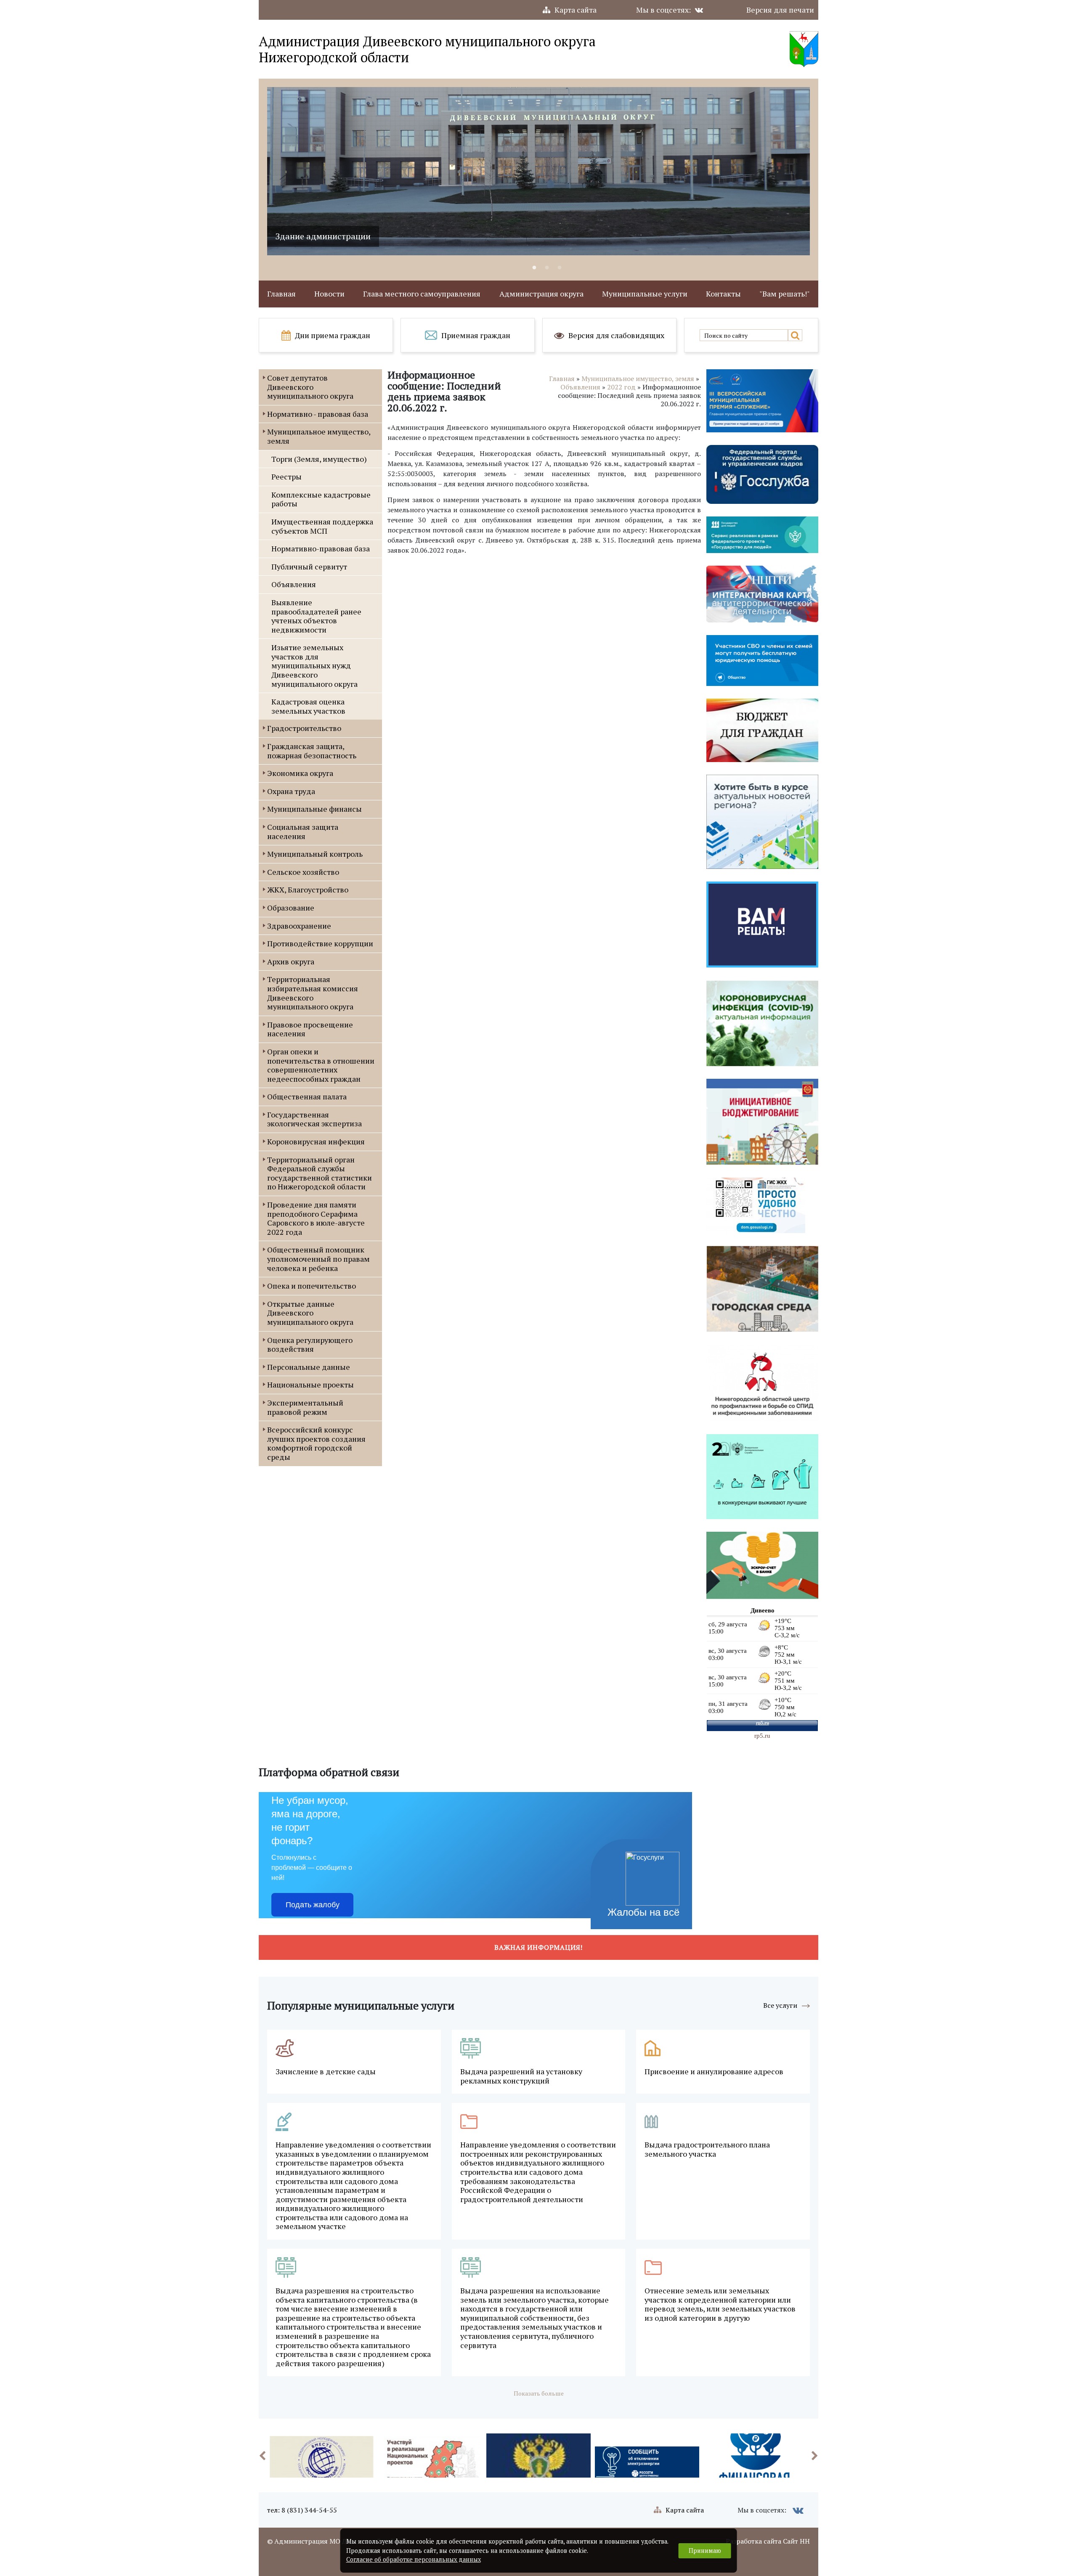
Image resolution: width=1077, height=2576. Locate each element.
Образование (291, 908)
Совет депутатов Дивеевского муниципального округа (310, 387)
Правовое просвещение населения (310, 1029)
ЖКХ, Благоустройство (308, 890)
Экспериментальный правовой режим (305, 1407)
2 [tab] (547, 268)
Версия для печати (780, 10)
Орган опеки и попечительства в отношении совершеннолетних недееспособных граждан (321, 1065)
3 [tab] (560, 268)
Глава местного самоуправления (422, 294)
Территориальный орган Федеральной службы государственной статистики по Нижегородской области (320, 1173)
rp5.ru (762, 1736)
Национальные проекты (310, 1385)
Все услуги (780, 2005)
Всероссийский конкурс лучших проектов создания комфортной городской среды (316, 1443)
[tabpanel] (719, 171)
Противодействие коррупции (320, 943)
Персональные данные (309, 1367)
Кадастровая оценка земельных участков (308, 706)
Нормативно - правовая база (318, 414)
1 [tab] (534, 268)
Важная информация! (538, 1947)
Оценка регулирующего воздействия (310, 1345)
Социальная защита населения (303, 831)
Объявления (294, 584)
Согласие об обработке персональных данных (414, 2559)
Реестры (286, 477)
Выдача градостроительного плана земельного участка (707, 2149)
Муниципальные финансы (314, 809)
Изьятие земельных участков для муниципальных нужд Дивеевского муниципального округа (314, 665)
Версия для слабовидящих (616, 335)
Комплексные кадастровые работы (321, 499)
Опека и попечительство (312, 1286)
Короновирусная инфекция (316, 1141)
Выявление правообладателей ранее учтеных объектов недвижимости (316, 616)
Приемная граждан (476, 335)
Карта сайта (576, 10)
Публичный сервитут (309, 567)
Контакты (723, 294)
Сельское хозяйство (303, 872)
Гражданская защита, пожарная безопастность (312, 751)
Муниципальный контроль (315, 854)
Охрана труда (291, 791)
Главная (281, 294)
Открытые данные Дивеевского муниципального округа (310, 1313)
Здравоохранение (299, 926)
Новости (329, 294)
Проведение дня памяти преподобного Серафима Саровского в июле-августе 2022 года (316, 1218)
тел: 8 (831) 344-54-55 (302, 2510)
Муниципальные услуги (645, 294)
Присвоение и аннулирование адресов (714, 2072)
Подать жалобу (313, 1905)
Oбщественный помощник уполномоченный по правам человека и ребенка (318, 1259)
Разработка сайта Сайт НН (768, 2541)
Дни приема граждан (333, 335)
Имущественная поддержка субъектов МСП (322, 526)
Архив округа (291, 961)
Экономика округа (300, 773)
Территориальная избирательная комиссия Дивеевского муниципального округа (313, 993)
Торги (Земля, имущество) (319, 459)
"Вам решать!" (785, 294)
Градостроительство (304, 728)
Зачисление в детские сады (326, 2072)
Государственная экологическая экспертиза (314, 1119)
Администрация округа (541, 294)
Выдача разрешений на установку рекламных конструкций (521, 2076)
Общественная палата (307, 1096)
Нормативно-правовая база (321, 548)
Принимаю (705, 2551)
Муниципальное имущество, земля (319, 436)
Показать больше (539, 2393)
